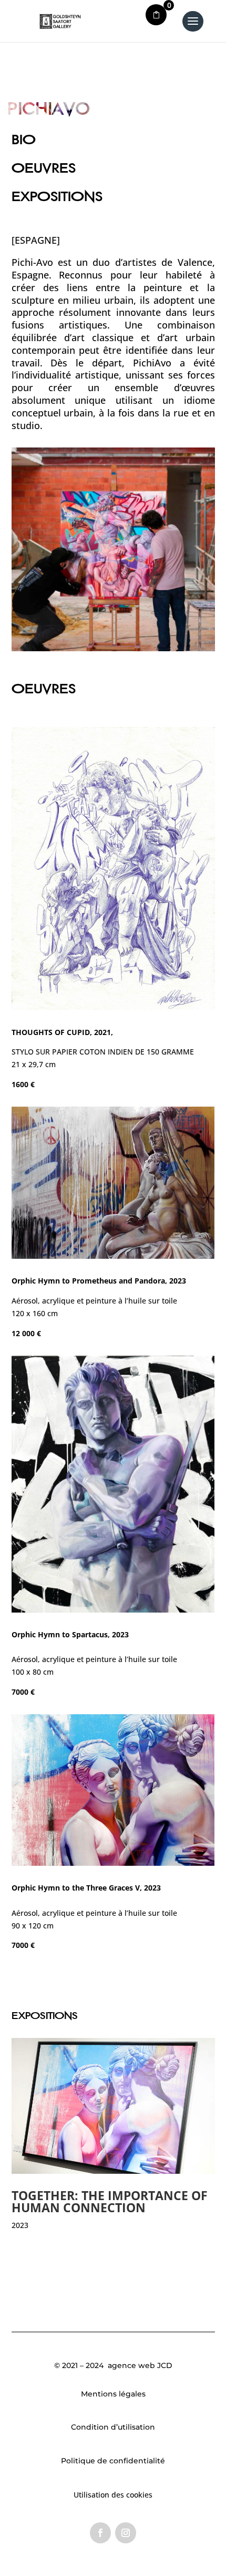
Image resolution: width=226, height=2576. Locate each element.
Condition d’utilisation (113, 2427)
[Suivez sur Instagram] (126, 2533)
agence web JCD (139, 2365)
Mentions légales (113, 2394)
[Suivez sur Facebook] (100, 2533)
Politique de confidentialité (113, 2461)
